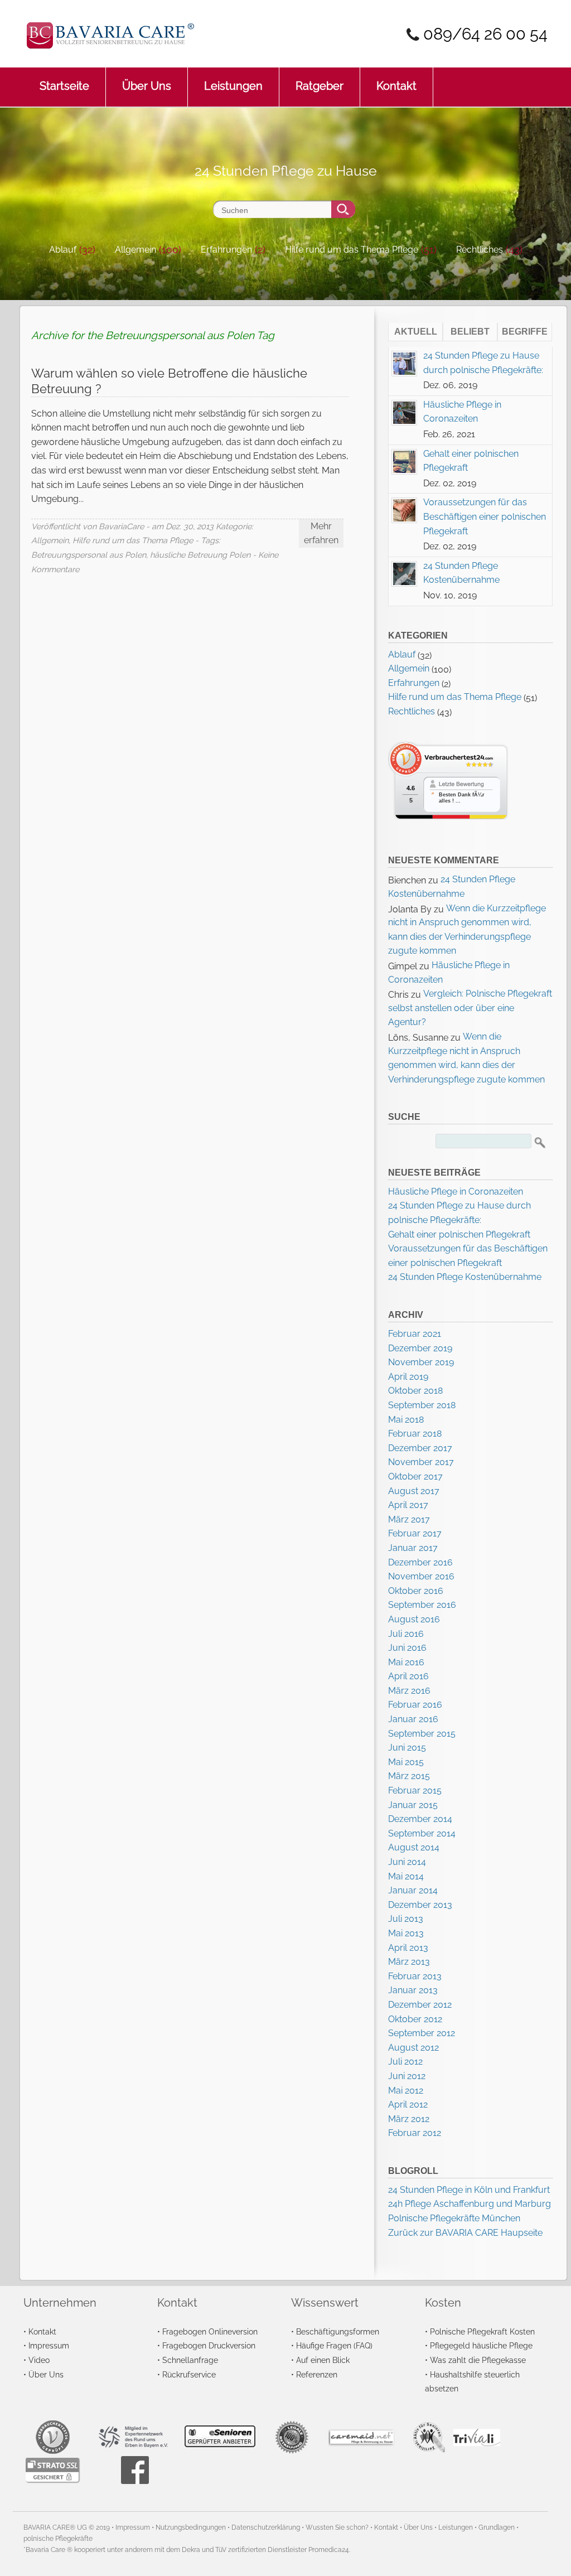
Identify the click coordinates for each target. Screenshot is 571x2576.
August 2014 (414, 1847)
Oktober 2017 (415, 1477)
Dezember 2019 (420, 1348)
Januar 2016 (413, 1719)
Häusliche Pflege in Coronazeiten (456, 1192)
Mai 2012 (406, 2091)
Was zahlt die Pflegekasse (478, 2360)
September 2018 (422, 1405)
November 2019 (421, 1362)
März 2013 (409, 1962)
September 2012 (422, 2033)
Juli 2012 (405, 2062)
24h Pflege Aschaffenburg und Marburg (470, 2204)
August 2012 (413, 2048)
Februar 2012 (415, 2133)
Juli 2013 (406, 1919)
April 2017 (408, 1505)
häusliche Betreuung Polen (200, 555)
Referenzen (317, 2374)
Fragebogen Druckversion (209, 2345)
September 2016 (422, 1605)
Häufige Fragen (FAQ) (334, 2345)
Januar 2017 (413, 1548)
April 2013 (408, 1948)
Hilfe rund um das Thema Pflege (352, 250)
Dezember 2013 (420, 1905)
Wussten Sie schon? (337, 2527)
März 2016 (409, 1691)
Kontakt (396, 86)
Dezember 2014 (420, 1819)
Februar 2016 (415, 1705)
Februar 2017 (415, 1533)
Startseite (64, 86)
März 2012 (409, 2119)
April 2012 (408, 2104)
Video (39, 2360)
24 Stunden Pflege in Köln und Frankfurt (469, 2190)
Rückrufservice (189, 2374)
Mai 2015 (406, 1762)
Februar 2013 (415, 1976)
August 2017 (414, 1491)
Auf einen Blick (323, 2360)
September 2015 (422, 1734)
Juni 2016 (407, 1648)
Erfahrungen (226, 250)
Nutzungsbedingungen (191, 2527)
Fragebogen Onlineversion (210, 2331)
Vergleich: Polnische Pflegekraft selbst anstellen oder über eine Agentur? (470, 1008)
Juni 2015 (407, 1748)
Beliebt (470, 332)
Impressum (49, 2345)
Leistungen (233, 86)
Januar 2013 (413, 1990)
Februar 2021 (415, 1334)
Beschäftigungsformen (338, 2331)
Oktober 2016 (416, 1591)
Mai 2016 (406, 1662)
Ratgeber (320, 86)
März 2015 (409, 1776)
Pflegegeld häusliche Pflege (481, 2345)
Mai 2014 (406, 1876)
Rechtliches (480, 250)
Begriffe (525, 332)
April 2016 (408, 1676)
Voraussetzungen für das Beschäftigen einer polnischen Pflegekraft (485, 516)
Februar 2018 (415, 1434)
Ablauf (63, 250)
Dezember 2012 (420, 2005)
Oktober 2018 (415, 1391)
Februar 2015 (415, 1790)
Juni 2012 (407, 2076)
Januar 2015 (413, 1805)
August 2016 (414, 1619)
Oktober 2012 (415, 2019)
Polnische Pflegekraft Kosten (482, 2331)
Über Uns (147, 86)
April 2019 (408, 1377)
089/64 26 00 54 (485, 34)
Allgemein (136, 250)
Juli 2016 (406, 1634)
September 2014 (422, 1833)
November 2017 (421, 1462)
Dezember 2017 (420, 1448)
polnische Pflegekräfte (58, 2539)
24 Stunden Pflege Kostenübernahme (465, 1277)
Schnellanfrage (190, 2360)
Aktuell (416, 332)
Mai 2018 (406, 1420)
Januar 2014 (413, 1890)
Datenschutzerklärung (266, 2527)
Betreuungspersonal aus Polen (89, 555)
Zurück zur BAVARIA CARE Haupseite (465, 2233)
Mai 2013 (406, 1933)
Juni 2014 (407, 1862)
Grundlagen (497, 2527)
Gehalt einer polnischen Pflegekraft (459, 1234)
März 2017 (409, 1519)
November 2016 (421, 1576)
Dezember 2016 (420, 1562)
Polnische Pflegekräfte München (454, 2218)
